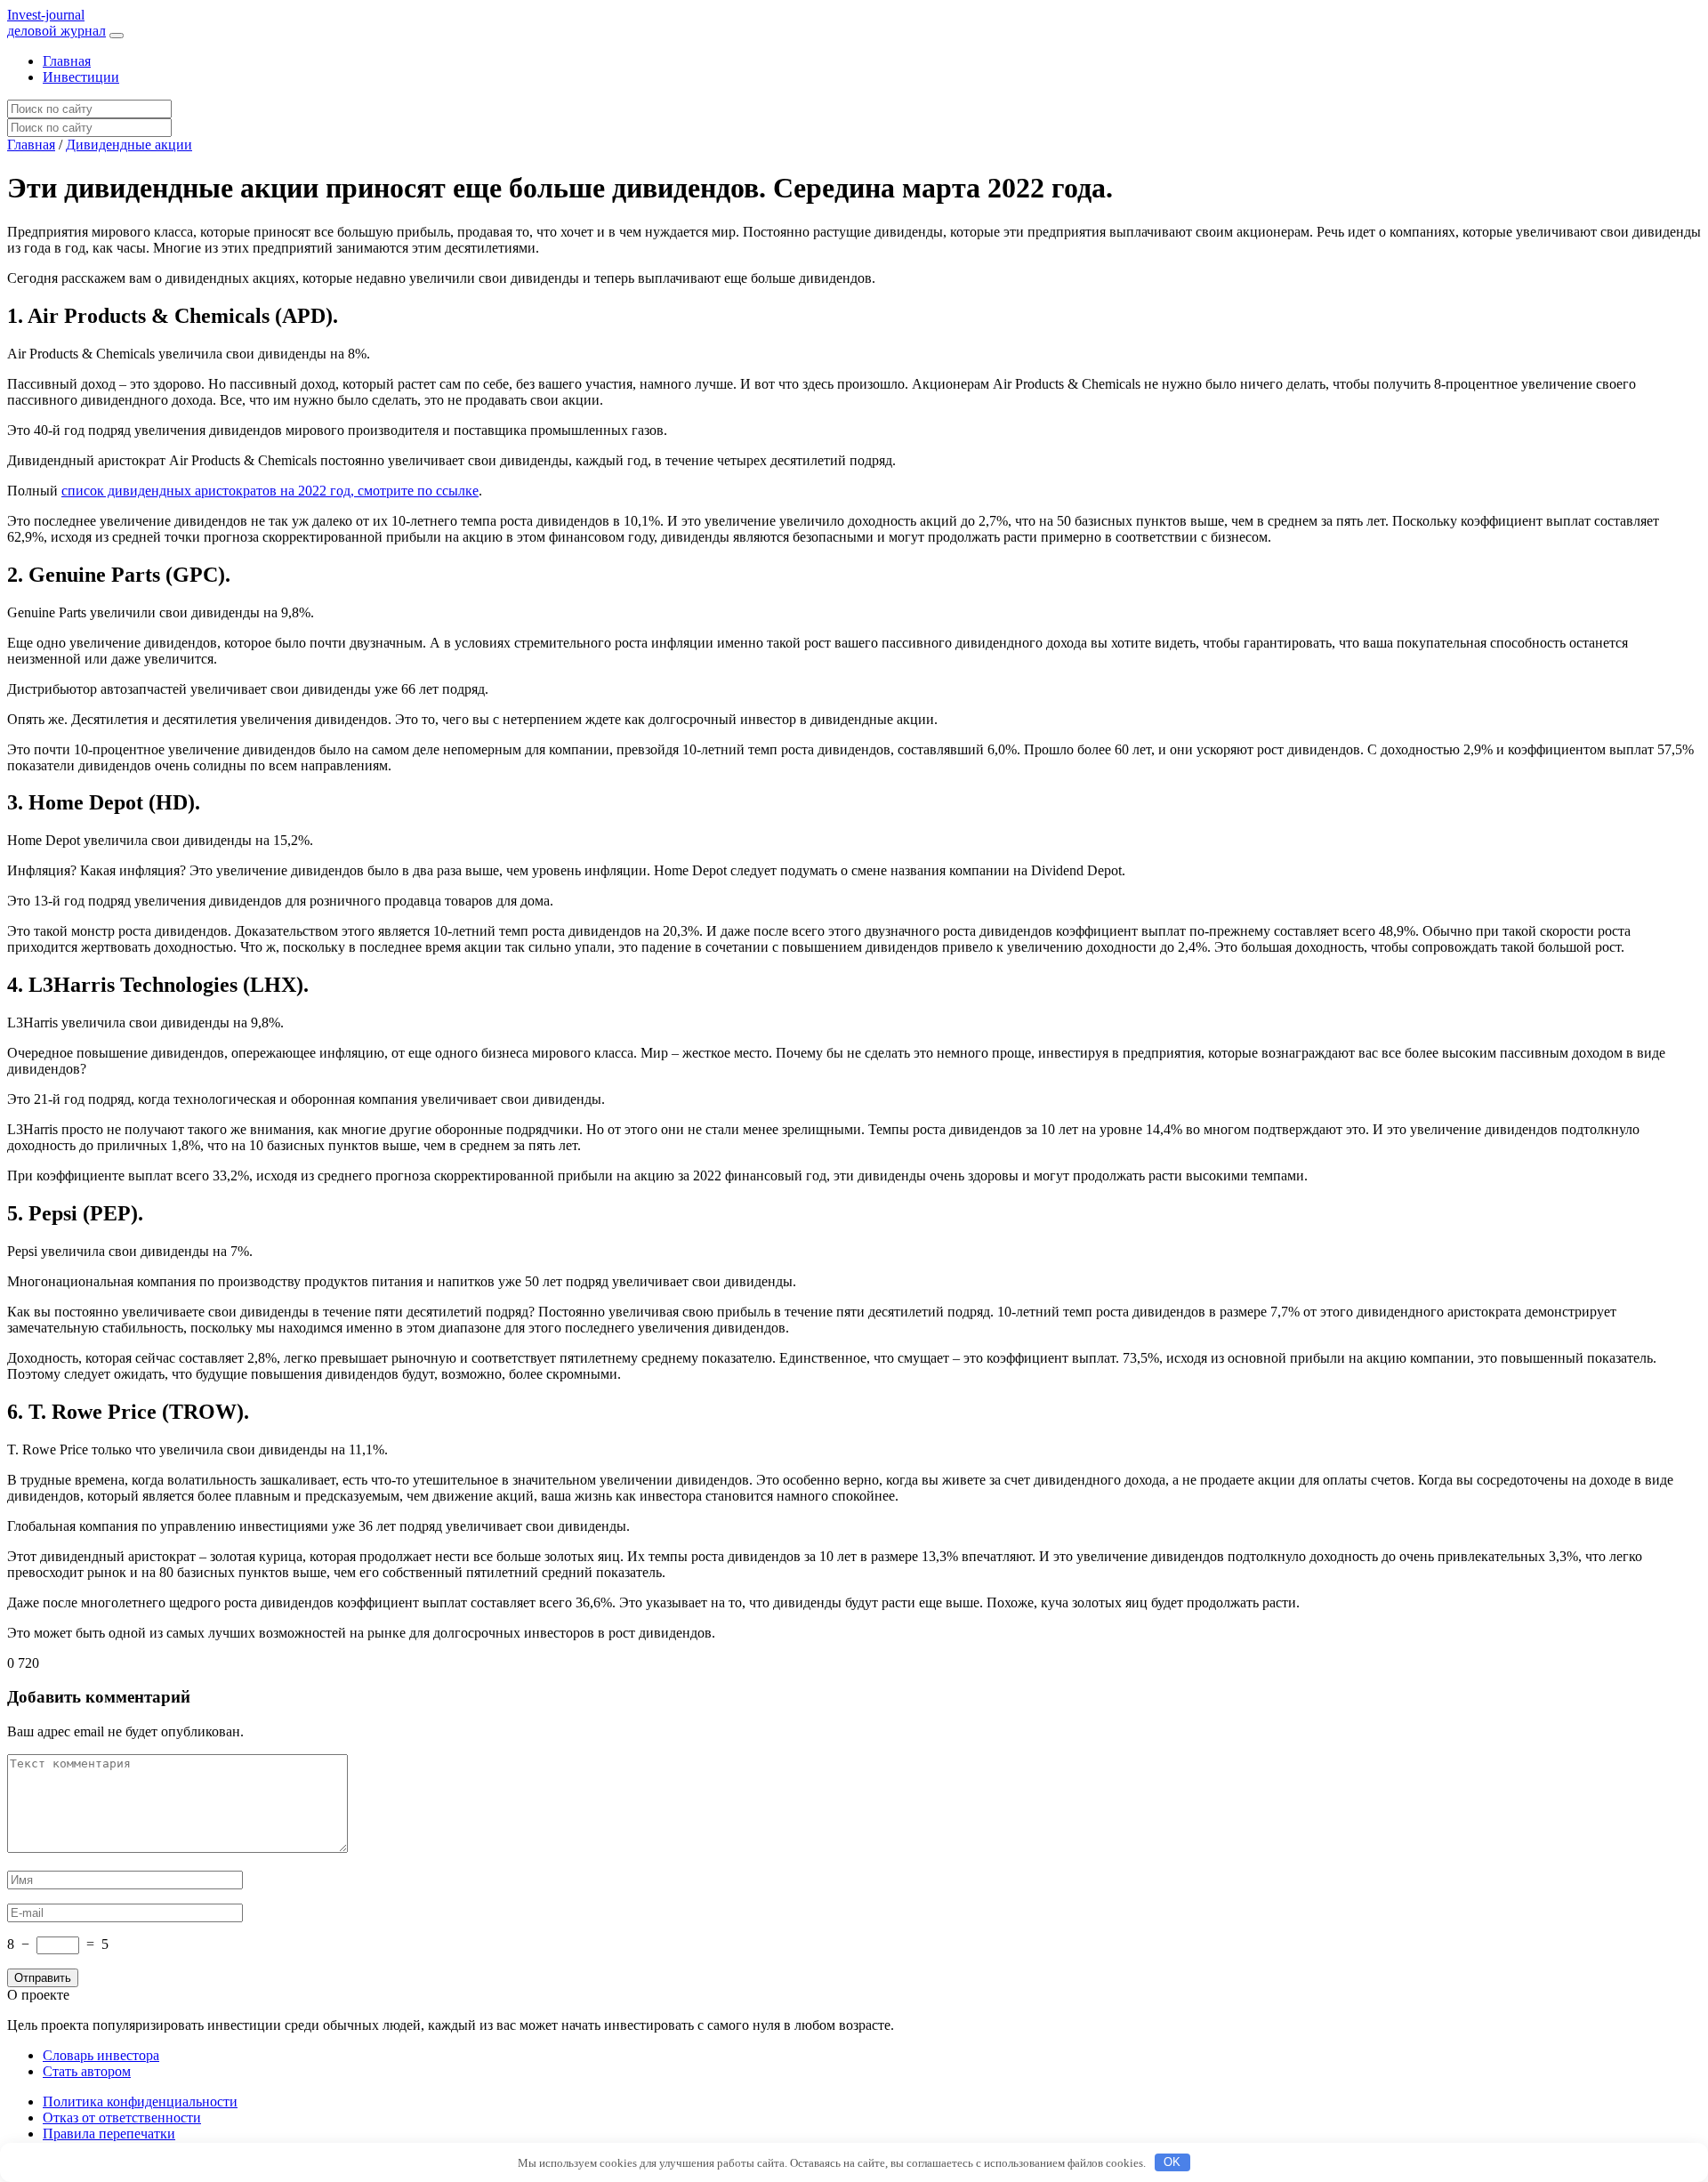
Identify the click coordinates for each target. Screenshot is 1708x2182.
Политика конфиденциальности (140, 2101)
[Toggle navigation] (117, 36)
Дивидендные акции (129, 145)
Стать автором (87, 2071)
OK (1172, 2162)
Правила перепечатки (109, 2134)
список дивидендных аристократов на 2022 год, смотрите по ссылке (270, 491)
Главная (67, 61)
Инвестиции (81, 77)
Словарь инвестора (101, 2055)
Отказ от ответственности (122, 2118)
